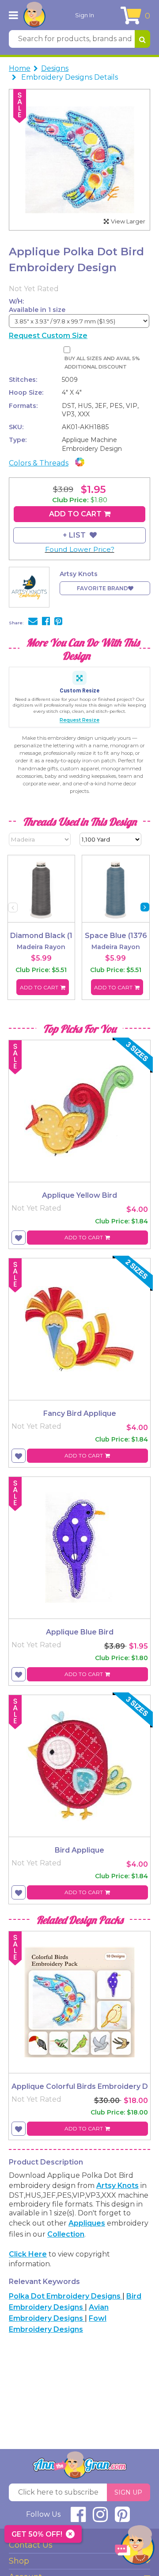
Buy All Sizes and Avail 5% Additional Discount (102, 363)
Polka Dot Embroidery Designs (66, 2296)
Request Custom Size (48, 336)
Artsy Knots (117, 2186)
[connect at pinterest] (122, 2518)
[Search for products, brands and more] (142, 39)
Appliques (87, 2223)
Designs (55, 68)
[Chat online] (135, 2547)
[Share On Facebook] (46, 622)
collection (66, 2234)
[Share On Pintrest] (58, 622)
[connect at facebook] (78, 2518)
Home (20, 68)
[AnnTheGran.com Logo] (34, 15)
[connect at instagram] (100, 2518)
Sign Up (128, 2492)
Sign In (85, 15)
